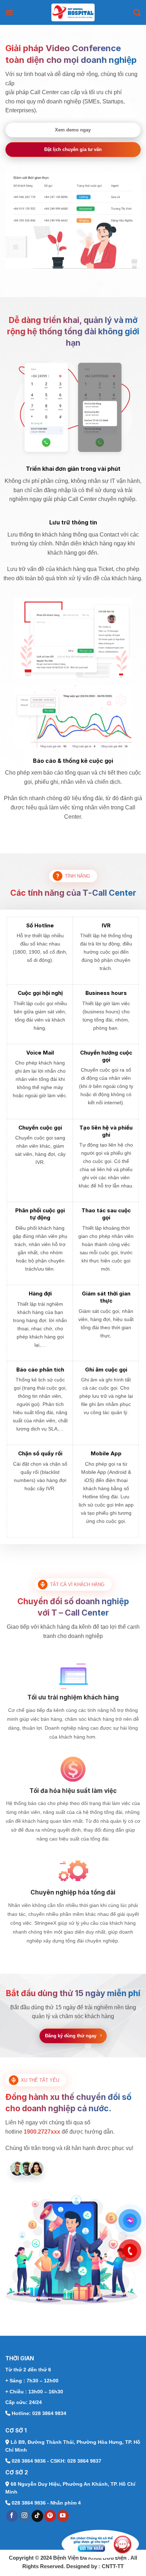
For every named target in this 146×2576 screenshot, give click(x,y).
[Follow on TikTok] (37, 2516)
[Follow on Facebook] (12, 2516)
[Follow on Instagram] (25, 2516)
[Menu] (9, 12)
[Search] (137, 12)
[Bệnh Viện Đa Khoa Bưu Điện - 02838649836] (73, 12)
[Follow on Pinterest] (50, 2516)
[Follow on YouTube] (63, 2516)
